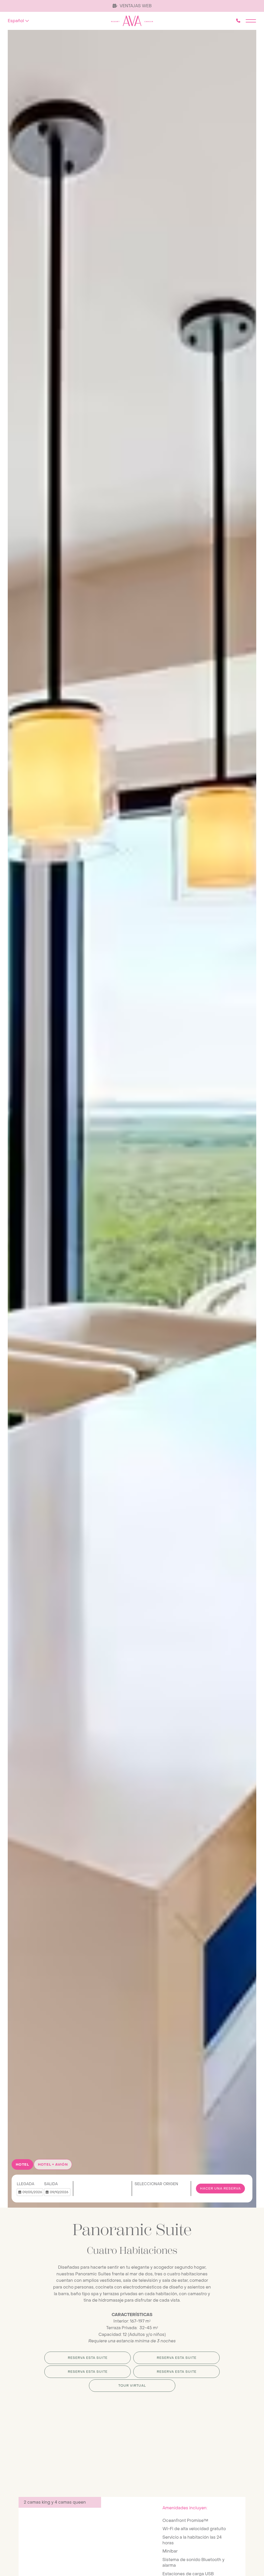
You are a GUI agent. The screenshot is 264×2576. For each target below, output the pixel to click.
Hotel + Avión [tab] (53, 2164)
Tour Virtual (132, 2386)
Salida (51, 2184)
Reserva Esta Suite (88, 2358)
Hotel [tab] (22, 2164)
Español (16, 21)
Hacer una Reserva (220, 2189)
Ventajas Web (135, 6)
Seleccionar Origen (156, 2184)
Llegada (26, 2184)
